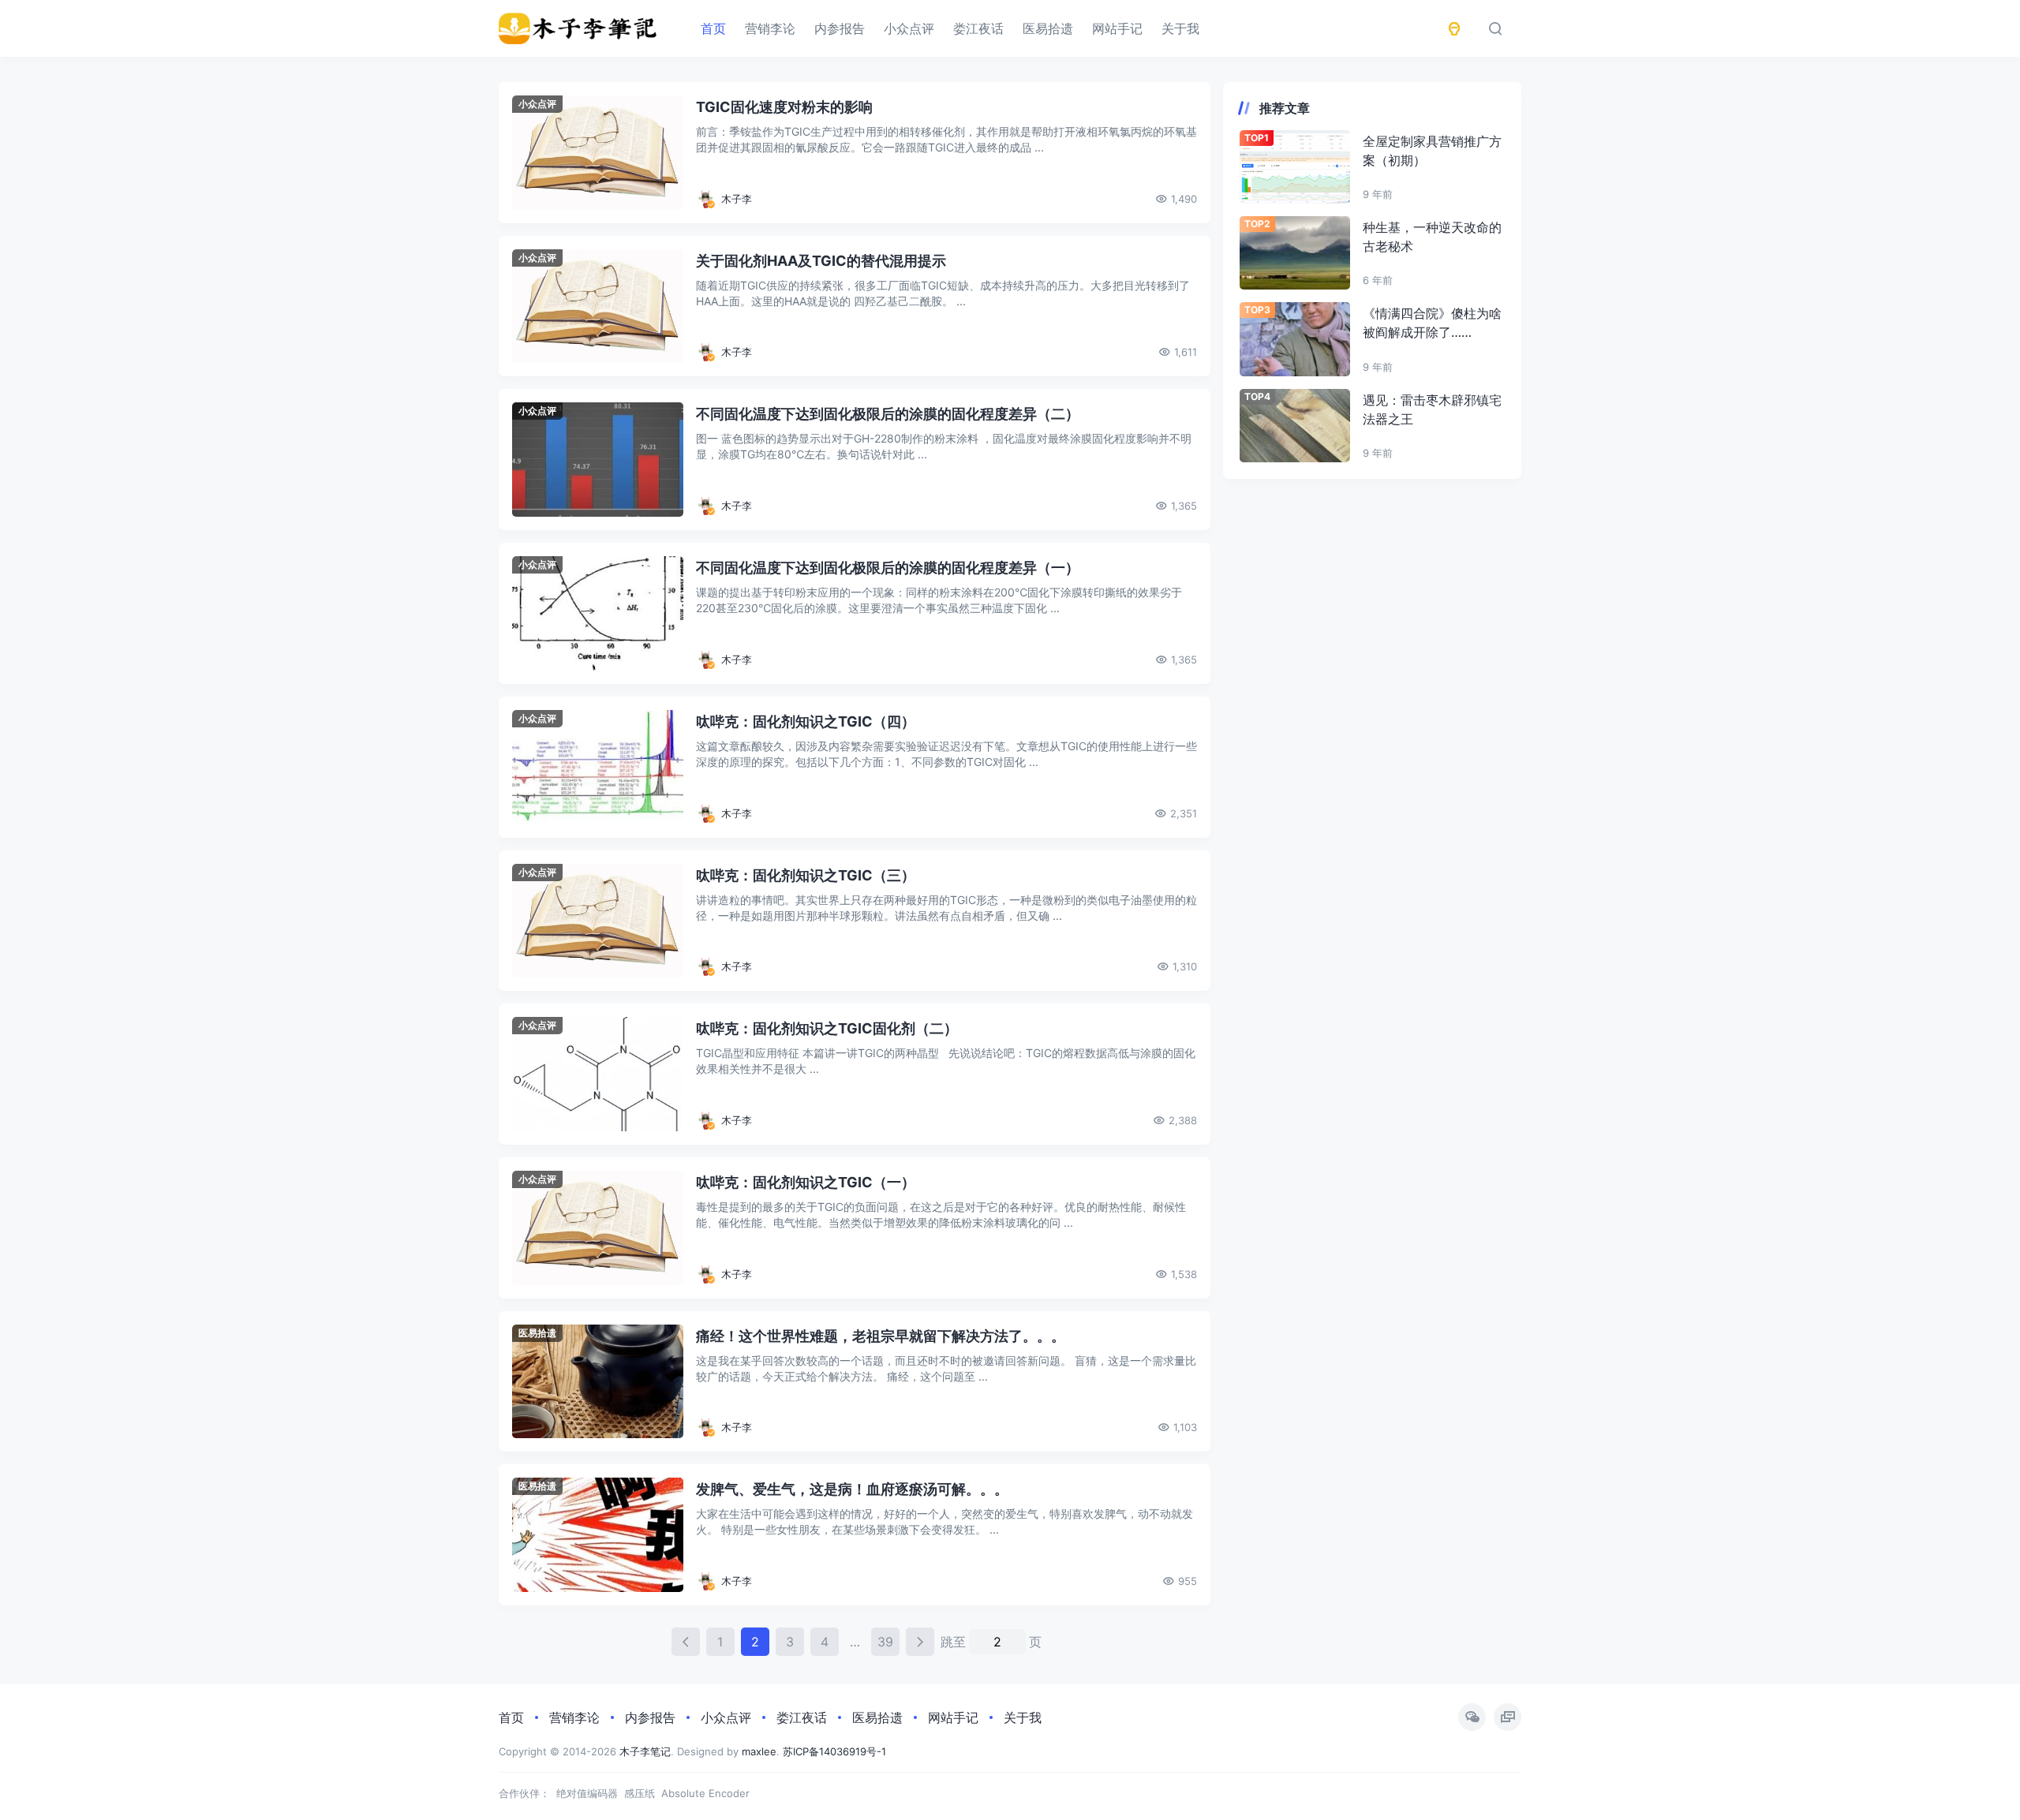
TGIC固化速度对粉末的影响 (784, 107)
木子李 (737, 199)
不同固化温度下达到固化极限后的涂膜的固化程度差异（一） (888, 568)
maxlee (759, 1751)
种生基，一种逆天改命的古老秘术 (1432, 237)
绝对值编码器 (587, 1793)
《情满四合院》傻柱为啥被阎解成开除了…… (1432, 323)
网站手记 (1117, 28)
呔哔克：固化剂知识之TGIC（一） (806, 1182)
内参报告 (840, 28)
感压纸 (640, 1793)
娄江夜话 (978, 28)
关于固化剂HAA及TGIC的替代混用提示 (821, 261)
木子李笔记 (645, 1751)
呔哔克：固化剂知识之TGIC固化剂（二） (827, 1028)
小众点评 (909, 28)
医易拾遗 (1048, 28)
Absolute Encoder (705, 1793)
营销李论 (770, 28)
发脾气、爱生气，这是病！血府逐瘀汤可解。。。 (852, 1489)
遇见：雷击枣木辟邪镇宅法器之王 (1432, 409)
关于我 (1180, 28)
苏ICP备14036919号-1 (834, 1751)
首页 (713, 28)
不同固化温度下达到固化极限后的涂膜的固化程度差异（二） (888, 414)
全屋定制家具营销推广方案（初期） (1432, 151)
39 (885, 1642)
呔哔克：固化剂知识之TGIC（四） (806, 721)
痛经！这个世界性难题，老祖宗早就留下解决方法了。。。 (881, 1336)
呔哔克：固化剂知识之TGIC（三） (806, 875)
